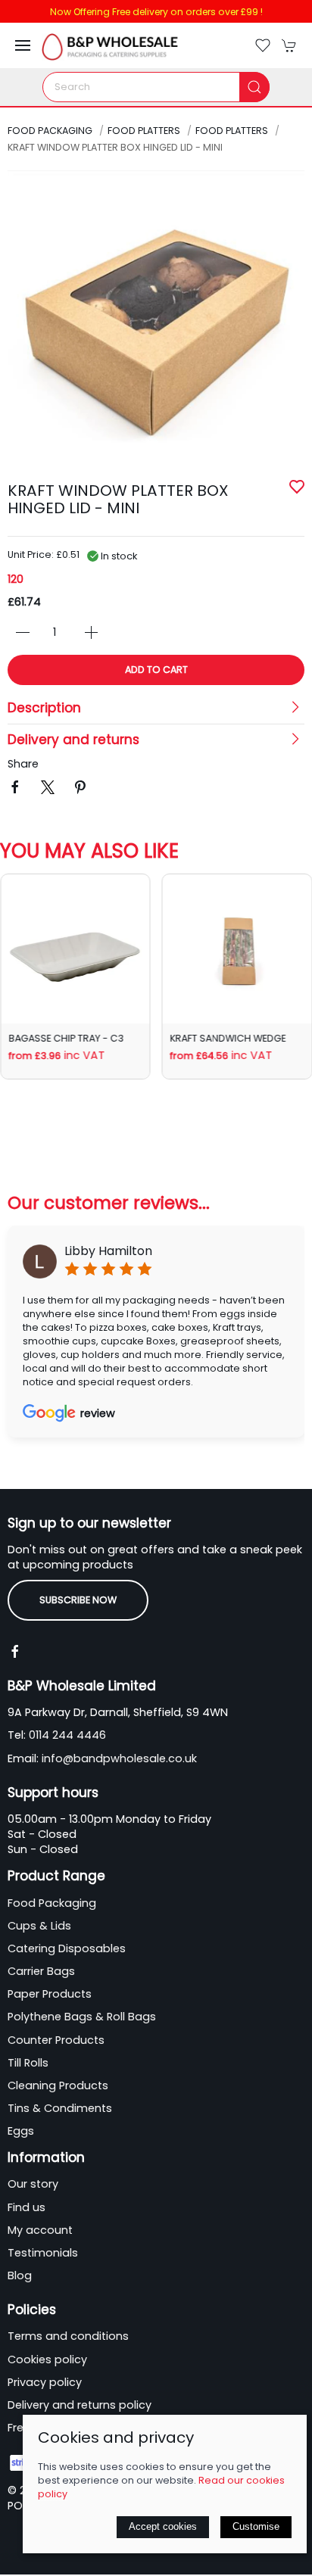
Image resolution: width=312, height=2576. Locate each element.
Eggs (21, 2131)
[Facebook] (15, 1652)
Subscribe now (78, 1600)
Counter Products (56, 2040)
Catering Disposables (67, 1948)
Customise (256, 2526)
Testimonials (43, 2253)
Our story (33, 2184)
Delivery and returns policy (80, 2405)
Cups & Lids (39, 1926)
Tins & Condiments (60, 2108)
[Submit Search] (254, 87)
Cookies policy (47, 2360)
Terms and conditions (68, 2336)
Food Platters (144, 131)
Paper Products (50, 1994)
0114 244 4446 (67, 1735)
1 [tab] (156, 478)
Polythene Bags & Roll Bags (82, 2017)
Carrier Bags (41, 1971)
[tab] (12, 1123)
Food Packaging (50, 131)
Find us (27, 2207)
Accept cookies (163, 2526)
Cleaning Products (58, 2085)
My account (40, 2230)
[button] (23, 45)
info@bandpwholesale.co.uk (119, 1758)
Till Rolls (28, 2063)
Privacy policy (45, 2382)
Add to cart (156, 670)
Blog (20, 2275)
